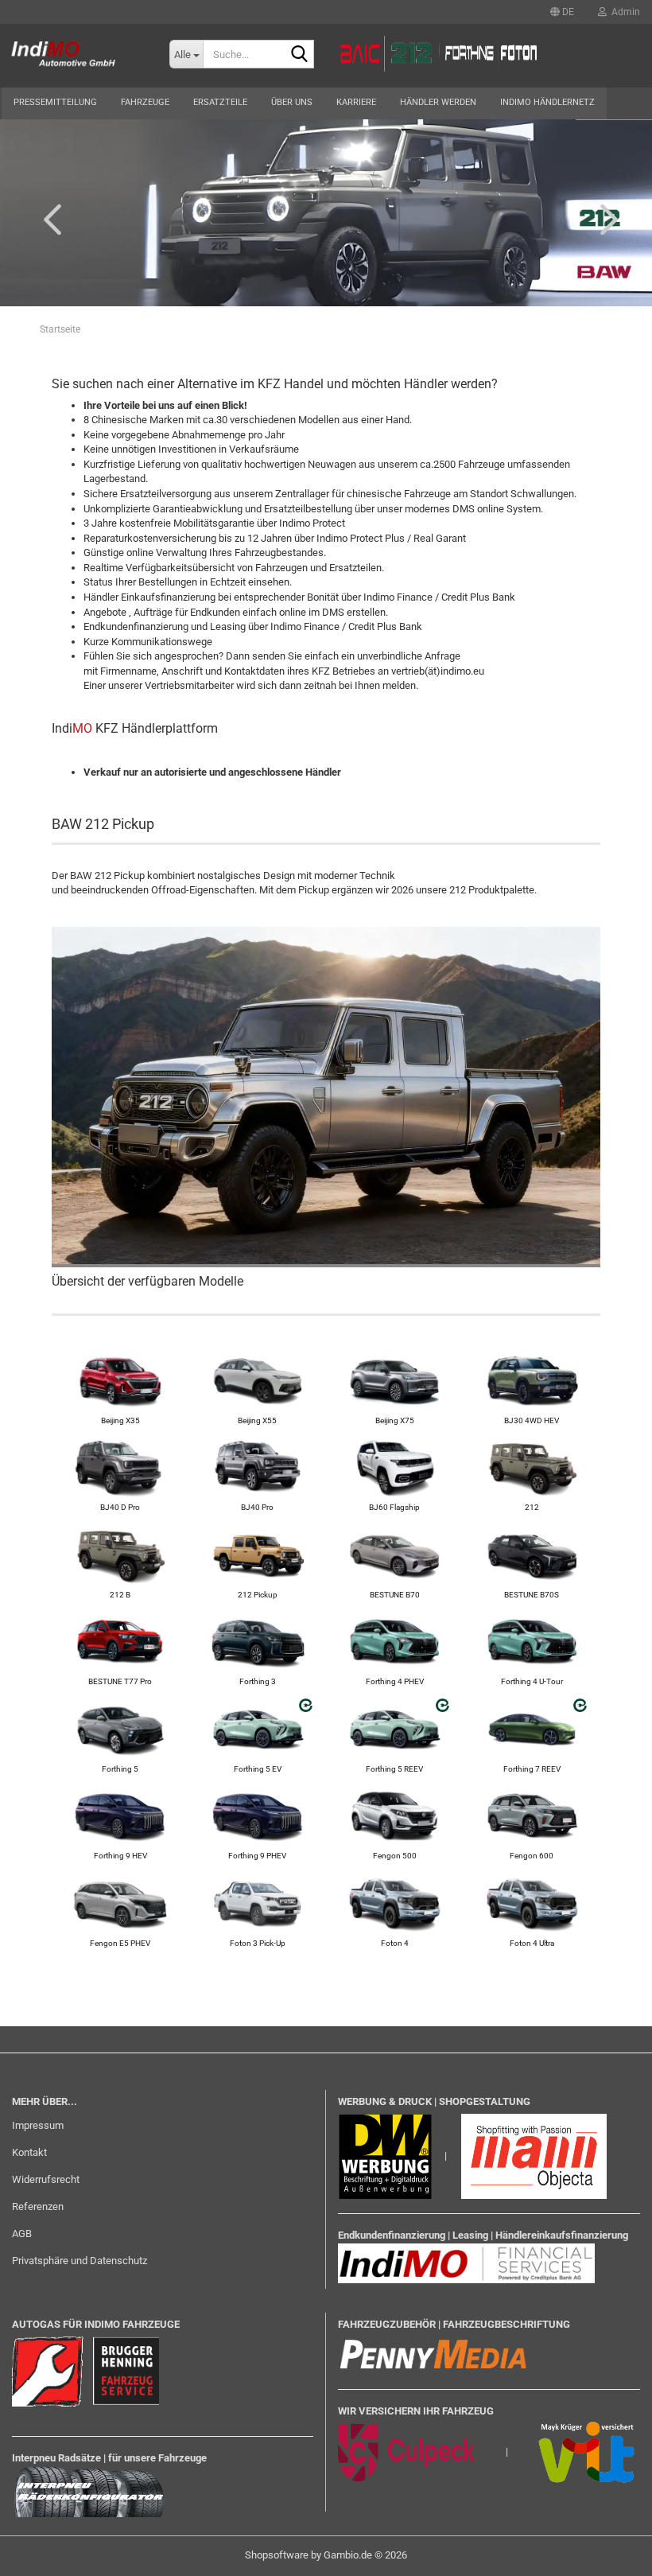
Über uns (292, 102)
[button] (562, 12)
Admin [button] (623, 12)
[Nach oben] (608, 2552)
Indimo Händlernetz (547, 102)
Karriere (356, 102)
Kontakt (29, 2152)
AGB (22, 2234)
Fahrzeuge (145, 102)
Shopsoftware (277, 2555)
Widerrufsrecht (46, 2179)
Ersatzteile (220, 102)
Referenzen (38, 2206)
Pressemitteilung (55, 102)
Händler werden (438, 102)
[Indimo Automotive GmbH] (73, 56)
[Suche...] (299, 55)
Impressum (38, 2125)
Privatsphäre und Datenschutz (80, 2261)
